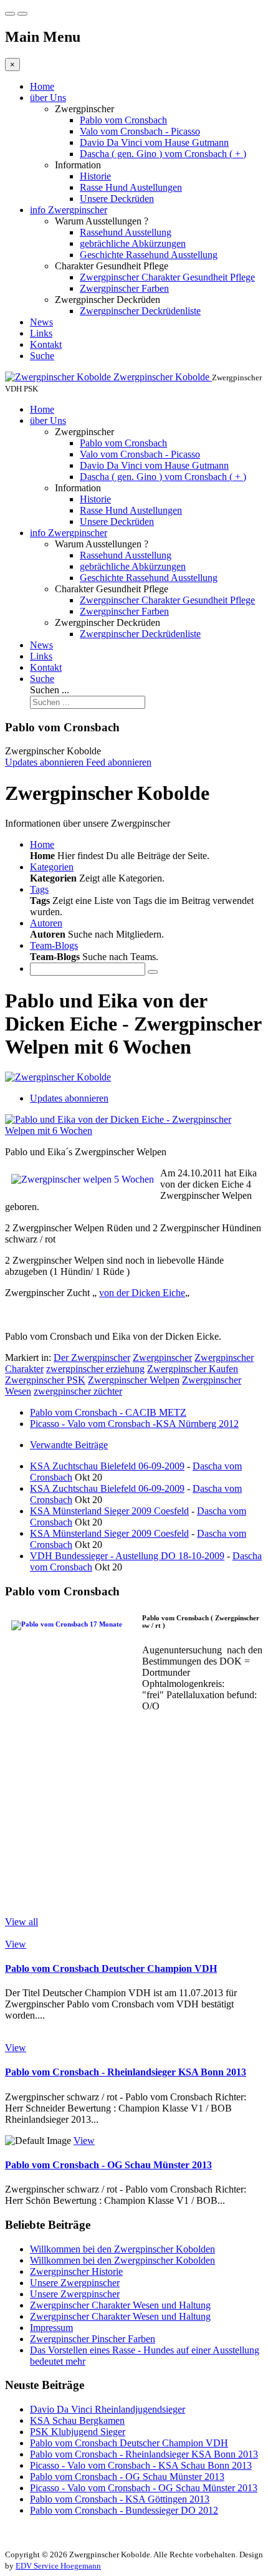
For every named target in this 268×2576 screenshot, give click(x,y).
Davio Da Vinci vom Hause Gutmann (154, 142)
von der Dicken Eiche (142, 1293)
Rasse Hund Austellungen (131, 187)
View (16, 1944)
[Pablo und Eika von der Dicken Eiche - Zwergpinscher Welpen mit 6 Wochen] (134, 1131)
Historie (95, 176)
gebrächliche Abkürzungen (133, 243)
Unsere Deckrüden (117, 199)
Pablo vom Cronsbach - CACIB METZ (108, 1412)
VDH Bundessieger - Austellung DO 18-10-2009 (127, 1556)
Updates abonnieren (69, 1098)
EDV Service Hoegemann (58, 2566)
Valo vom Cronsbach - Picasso (140, 131)
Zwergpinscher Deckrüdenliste (140, 311)
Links (41, 333)
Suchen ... (50, 690)
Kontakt (46, 344)
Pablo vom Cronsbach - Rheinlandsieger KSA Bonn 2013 (126, 2072)
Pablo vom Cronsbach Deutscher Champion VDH (111, 1968)
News (41, 322)
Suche (42, 356)
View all (22, 1922)
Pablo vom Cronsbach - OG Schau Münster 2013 (108, 2165)
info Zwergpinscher (69, 210)
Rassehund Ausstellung (126, 232)
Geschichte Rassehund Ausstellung (149, 255)
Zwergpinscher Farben (124, 288)
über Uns (48, 98)
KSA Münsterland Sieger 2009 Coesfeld (109, 1511)
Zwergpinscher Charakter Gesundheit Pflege (167, 277)
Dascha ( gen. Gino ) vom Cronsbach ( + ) (163, 154)
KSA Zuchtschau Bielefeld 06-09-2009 (107, 1466)
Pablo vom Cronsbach (123, 120)
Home (42, 86)
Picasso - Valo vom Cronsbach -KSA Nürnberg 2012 (134, 1424)
